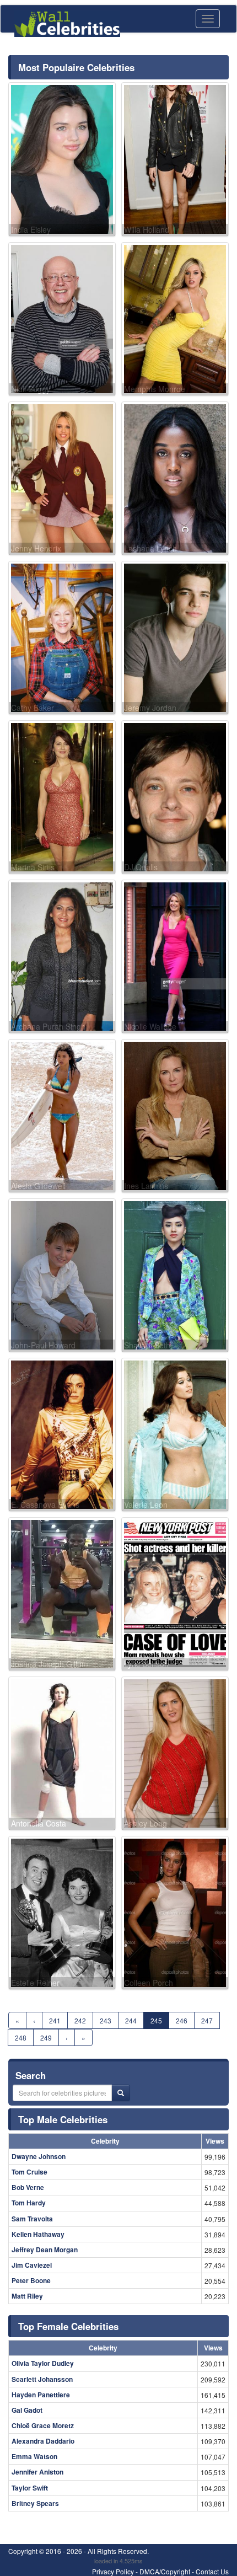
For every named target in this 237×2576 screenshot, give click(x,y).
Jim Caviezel (32, 2265)
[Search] (121, 2093)
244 (131, 2020)
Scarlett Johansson (42, 2379)
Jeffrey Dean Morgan (45, 2250)
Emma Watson (34, 2456)
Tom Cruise (29, 2172)
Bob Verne (28, 2187)
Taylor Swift (30, 2488)
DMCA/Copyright (165, 2571)
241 (55, 2020)
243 (106, 2020)
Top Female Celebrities (68, 2326)
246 (182, 2020)
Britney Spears (35, 2503)
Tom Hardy (29, 2203)
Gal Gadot (27, 2410)
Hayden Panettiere (41, 2395)
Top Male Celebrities (63, 2119)
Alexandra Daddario (43, 2441)
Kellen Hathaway (38, 2234)
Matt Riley (27, 2296)
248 (21, 2037)
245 (156, 2020)
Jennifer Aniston (37, 2472)
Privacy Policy (113, 2571)
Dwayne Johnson (39, 2156)
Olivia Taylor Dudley (43, 2363)
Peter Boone (31, 2280)
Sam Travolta (32, 2219)
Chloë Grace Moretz (43, 2425)
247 (207, 2020)
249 (46, 2037)
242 (80, 2020)
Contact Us (212, 2571)
